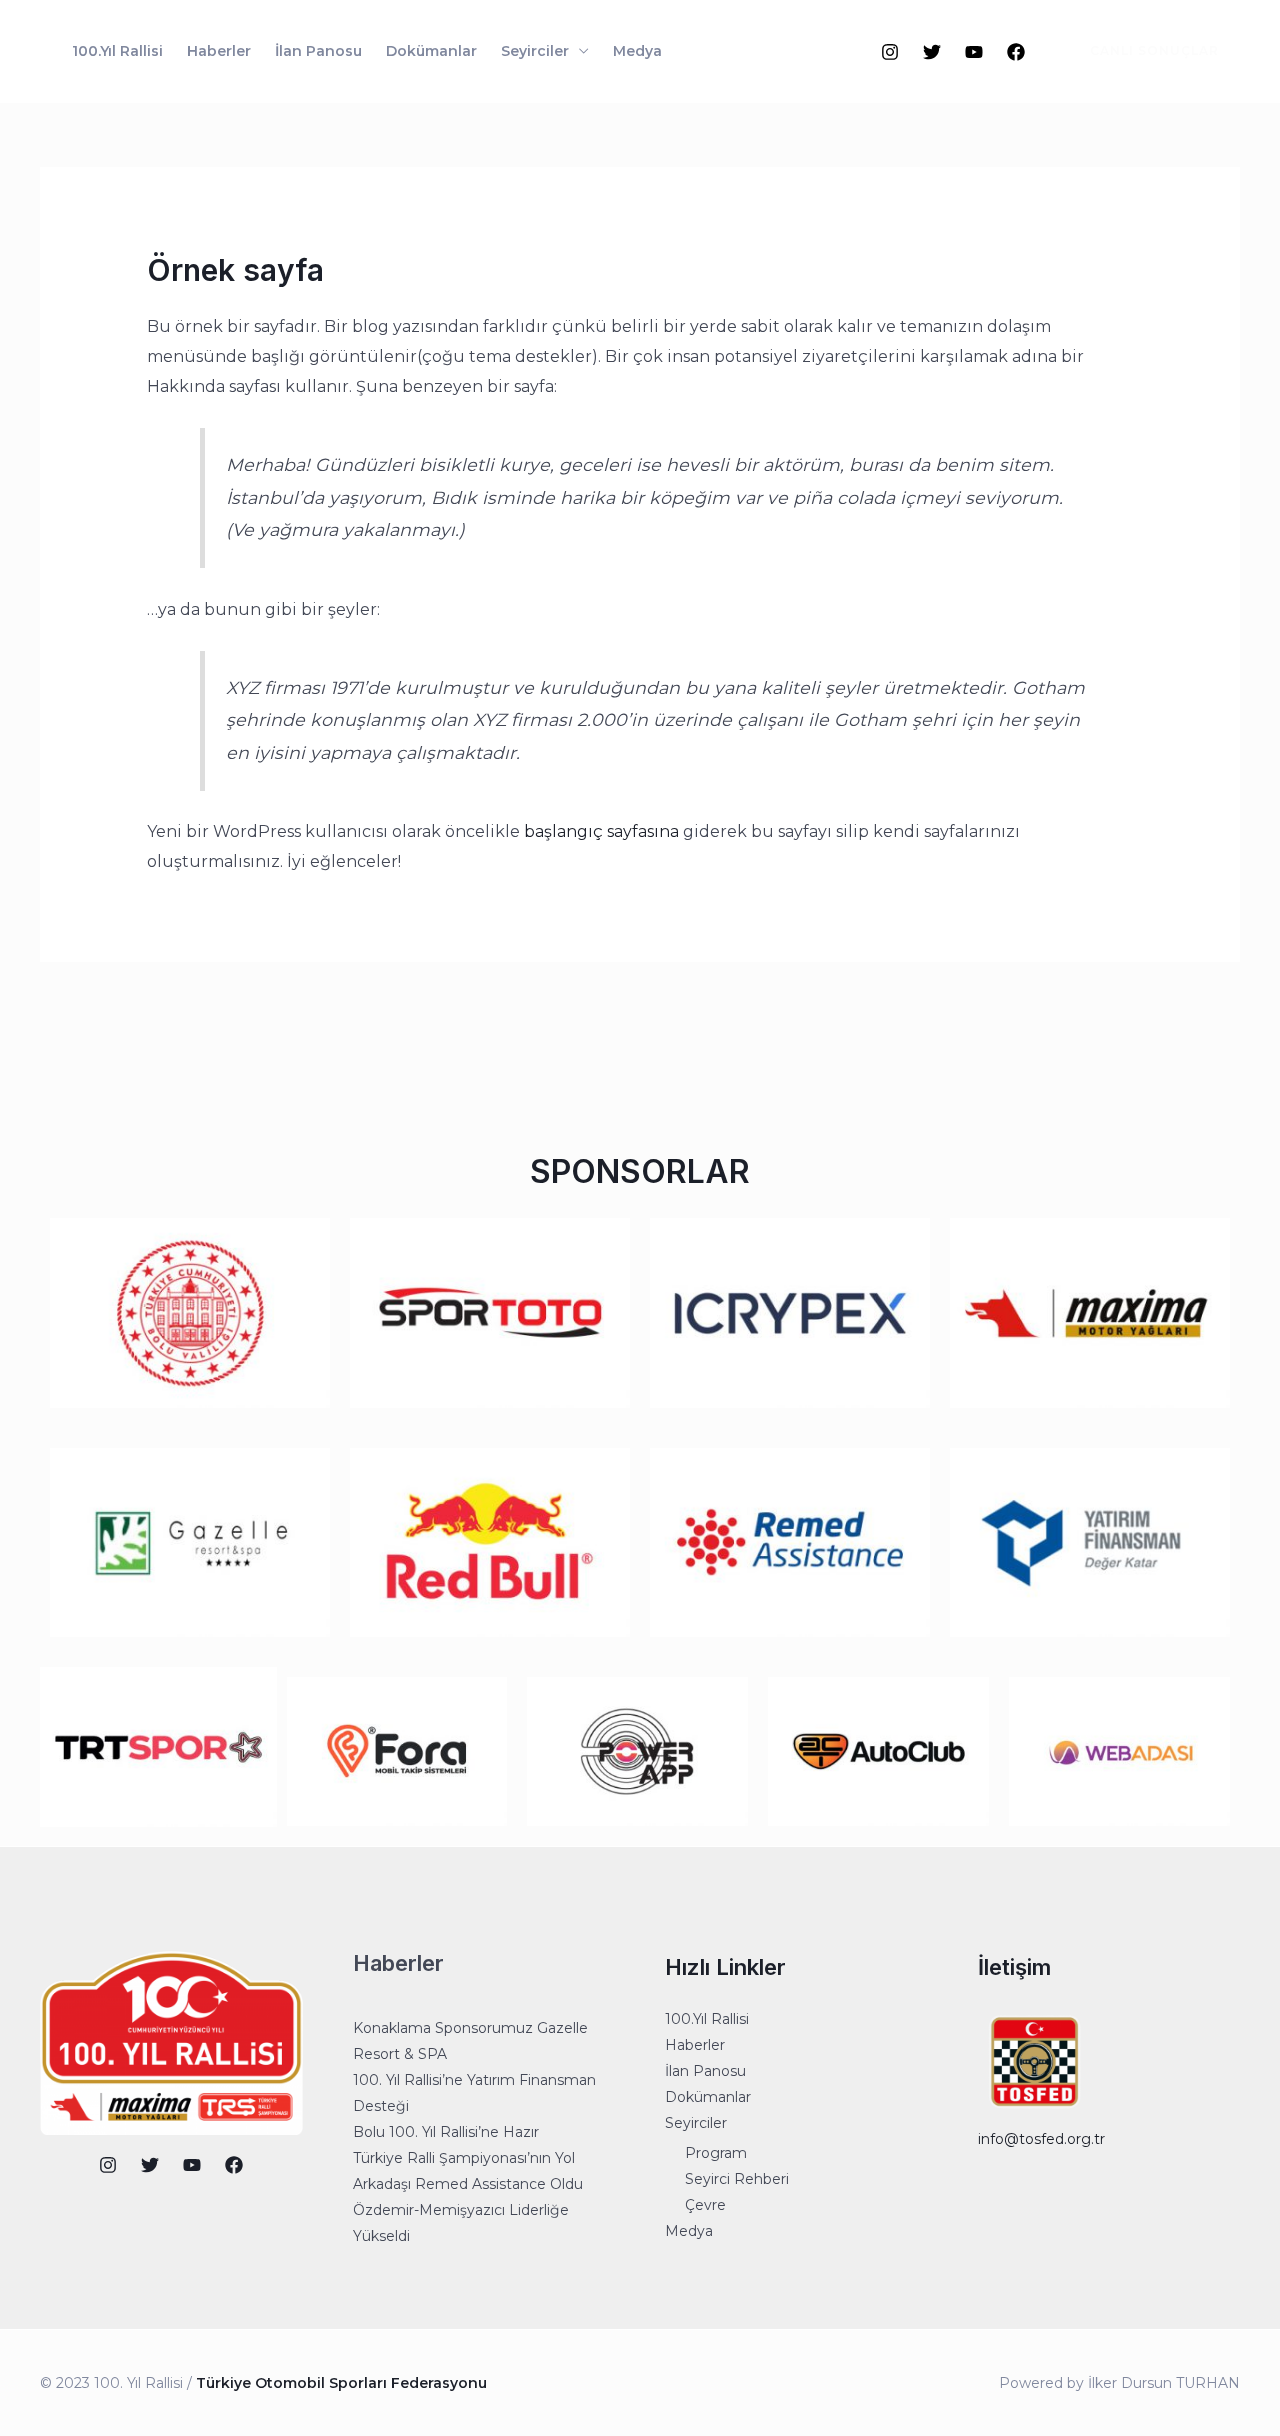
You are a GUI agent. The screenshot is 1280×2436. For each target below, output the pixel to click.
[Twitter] (932, 52)
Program (716, 2153)
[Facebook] (1016, 52)
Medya (637, 51)
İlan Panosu (318, 51)
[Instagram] (890, 52)
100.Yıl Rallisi (117, 51)
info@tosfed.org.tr (1041, 2139)
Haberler (219, 51)
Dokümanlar (431, 51)
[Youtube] (192, 2165)
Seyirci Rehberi (737, 2179)
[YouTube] (974, 52)
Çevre (705, 2205)
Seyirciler (535, 51)
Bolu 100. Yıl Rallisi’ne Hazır (446, 2132)
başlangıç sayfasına (601, 831)
